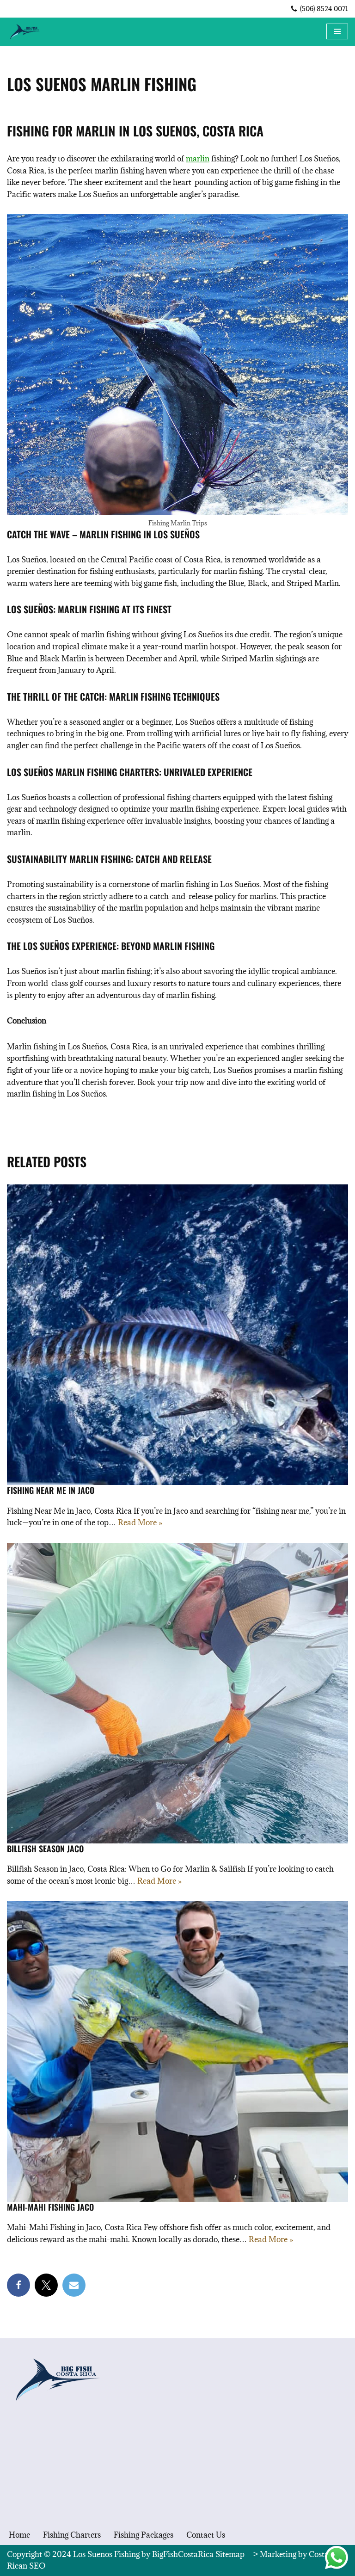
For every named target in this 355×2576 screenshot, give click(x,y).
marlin (198, 159)
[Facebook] (18, 2285)
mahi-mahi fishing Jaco (50, 2207)
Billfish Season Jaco (45, 1849)
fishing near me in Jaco (51, 1490)
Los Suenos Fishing (106, 2554)
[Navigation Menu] (337, 31)
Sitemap (230, 2554)
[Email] (74, 2285)
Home (19, 2535)
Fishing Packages (144, 2535)
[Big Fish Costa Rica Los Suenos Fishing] (25, 32)
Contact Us (206, 2535)
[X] (46, 2285)
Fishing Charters (72, 2535)
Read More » (140, 1522)
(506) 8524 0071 (324, 9)
